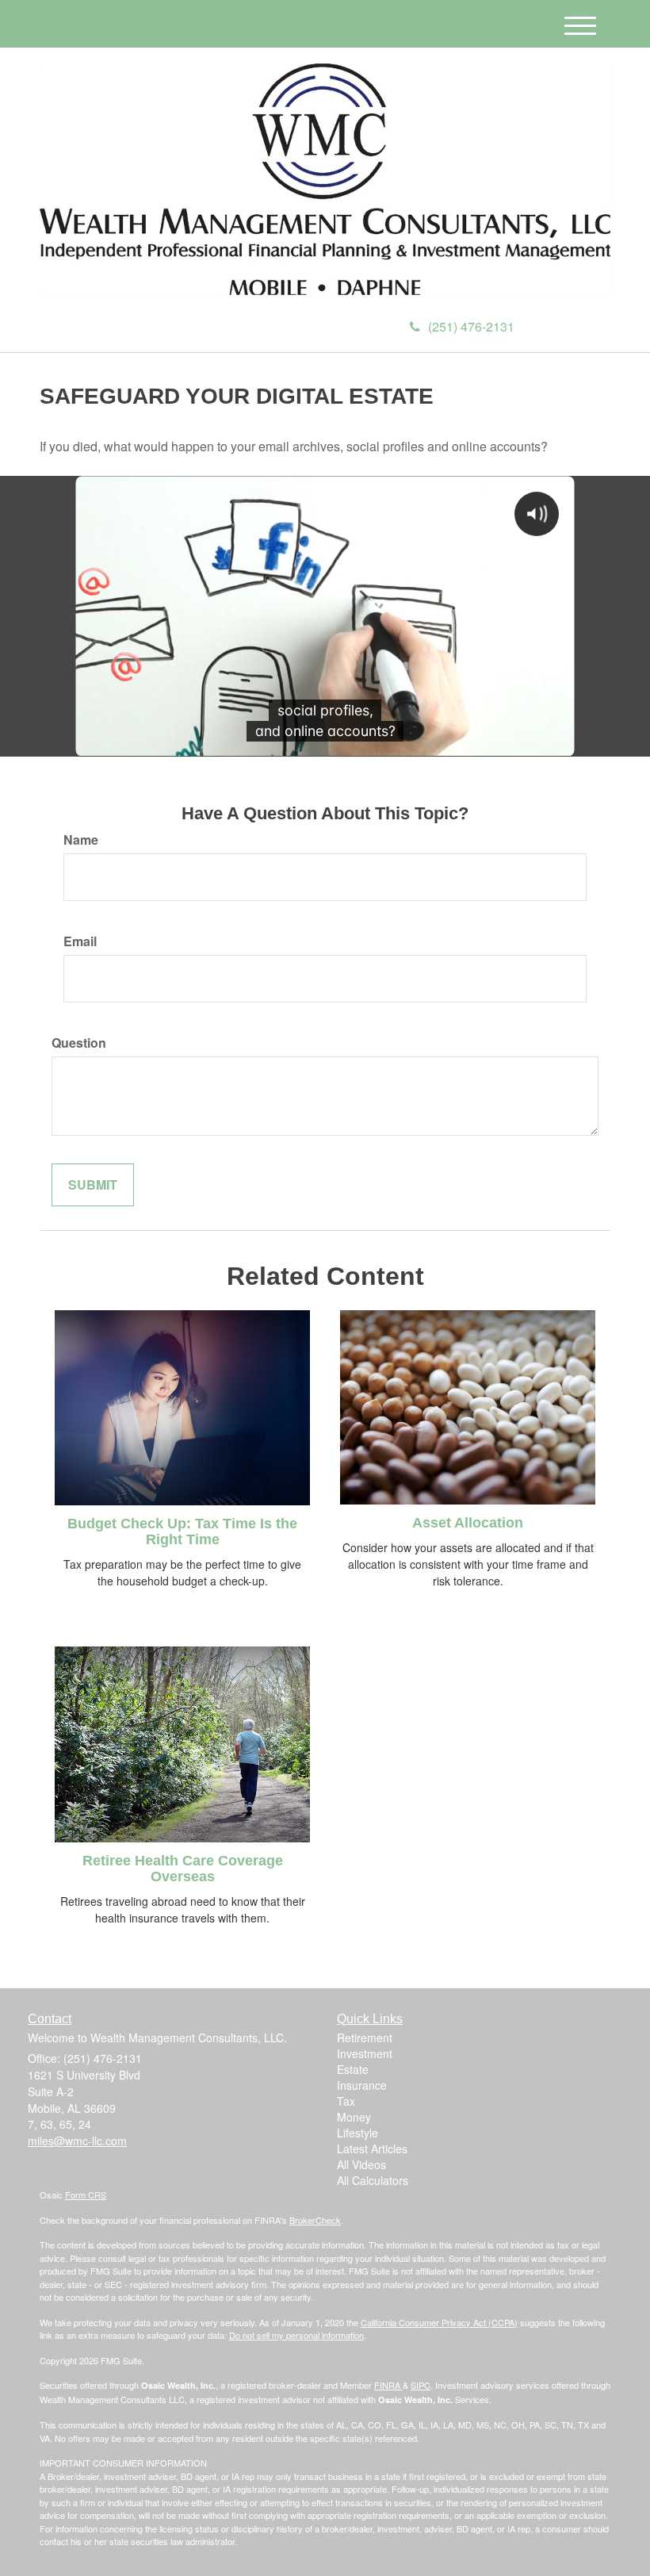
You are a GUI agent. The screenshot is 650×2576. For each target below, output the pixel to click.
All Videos (361, 2164)
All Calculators (373, 2180)
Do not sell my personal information (296, 2335)
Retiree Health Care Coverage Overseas (183, 1869)
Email (80, 941)
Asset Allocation (468, 1523)
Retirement (365, 2037)
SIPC (421, 2385)
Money (354, 2117)
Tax (346, 2101)
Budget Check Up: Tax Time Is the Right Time (182, 1531)
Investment (365, 2053)
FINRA (388, 2385)
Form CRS (86, 2195)
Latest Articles (372, 2149)
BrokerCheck (315, 2220)
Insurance (362, 2085)
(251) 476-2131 (471, 326)
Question (79, 1043)
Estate (353, 2069)
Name (81, 840)
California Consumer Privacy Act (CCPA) (439, 2322)
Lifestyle (357, 2133)
